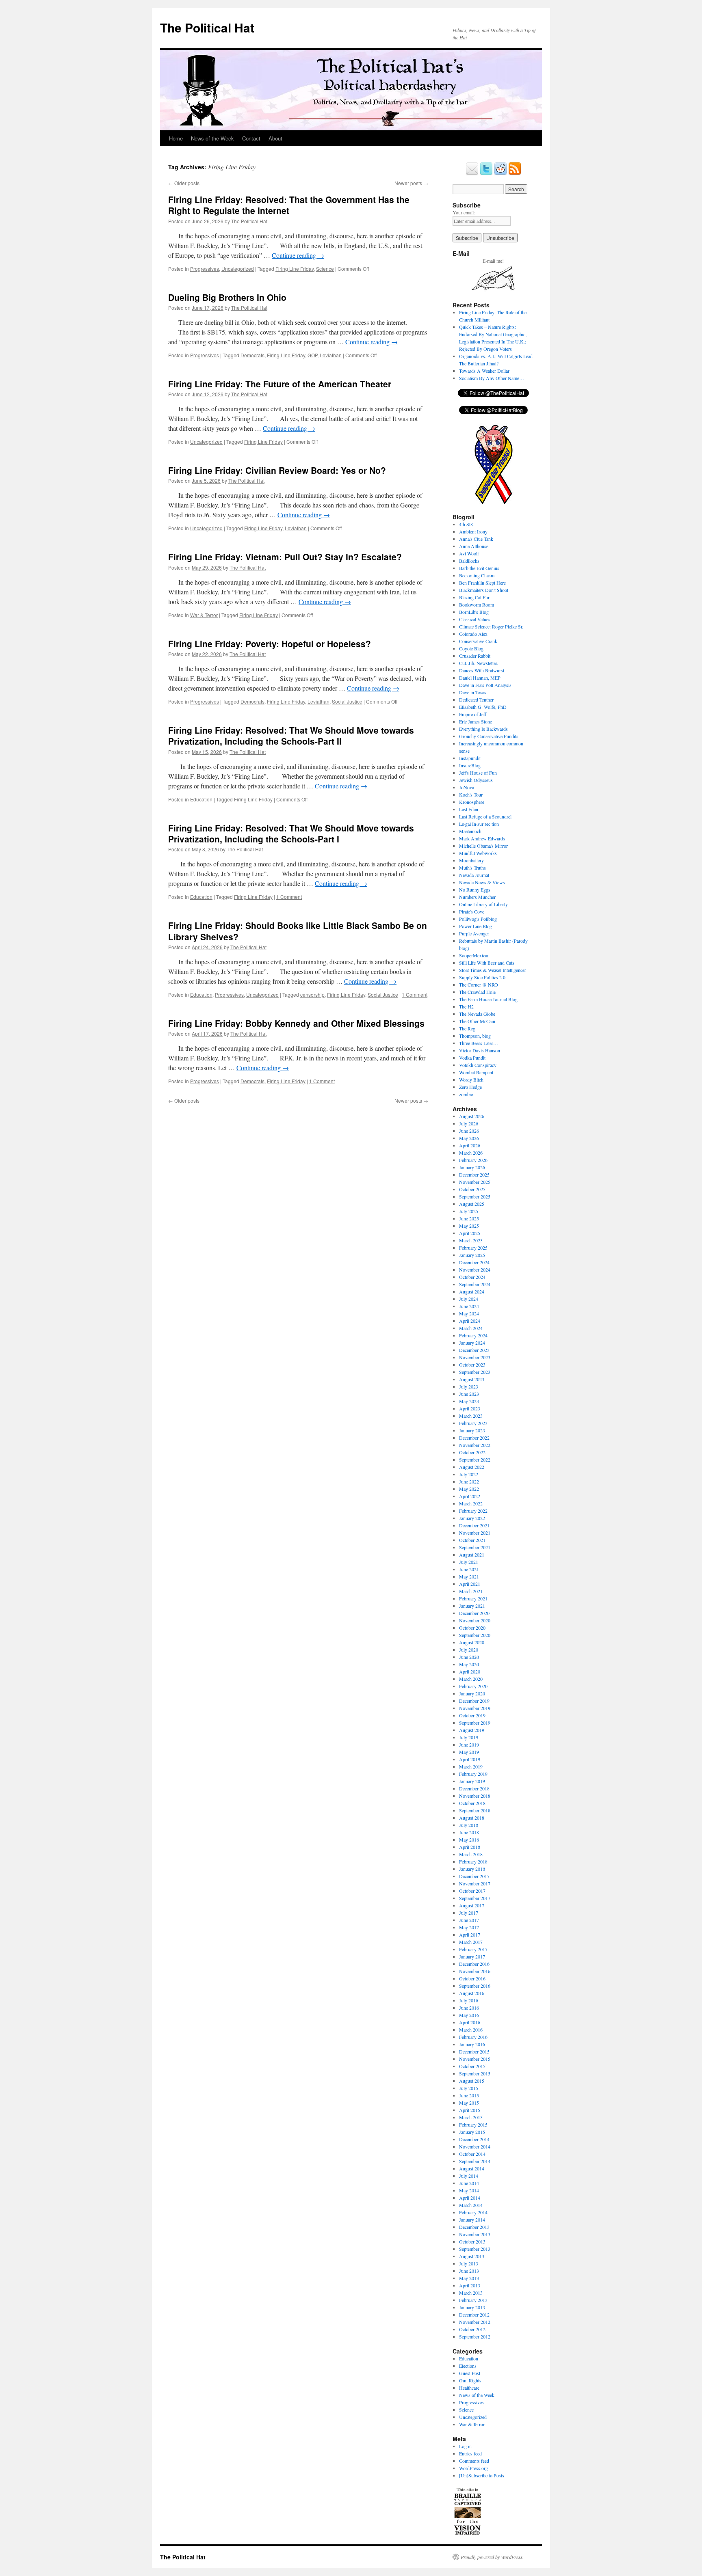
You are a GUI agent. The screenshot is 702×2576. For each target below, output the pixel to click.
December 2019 (474, 1701)
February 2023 (473, 1423)
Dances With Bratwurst (482, 670)
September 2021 (475, 1547)
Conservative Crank (478, 641)
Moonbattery (471, 860)
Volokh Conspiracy (478, 1065)
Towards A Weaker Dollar (484, 371)
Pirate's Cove (472, 911)
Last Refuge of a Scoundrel (485, 816)
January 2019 (472, 1781)
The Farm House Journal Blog (488, 999)
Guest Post (470, 2373)
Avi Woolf (469, 553)
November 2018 (475, 1796)
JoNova (467, 787)
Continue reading (298, 255)
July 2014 (469, 2176)
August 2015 (472, 2081)
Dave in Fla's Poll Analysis (485, 685)
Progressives (205, 269)
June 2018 (469, 1832)
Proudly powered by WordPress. (492, 2557)
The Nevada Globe (477, 1014)
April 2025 (470, 1233)
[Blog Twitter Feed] (486, 173)
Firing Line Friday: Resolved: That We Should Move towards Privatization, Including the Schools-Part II (291, 735)
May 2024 (469, 1313)
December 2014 (474, 2139)
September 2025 (475, 1196)
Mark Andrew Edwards (482, 838)
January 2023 (472, 1430)
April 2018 (470, 1847)
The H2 (466, 1006)
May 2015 (469, 2103)
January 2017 (472, 1956)
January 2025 (472, 1255)
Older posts (184, 183)
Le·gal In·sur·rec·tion (479, 824)
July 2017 (469, 1913)
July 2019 (469, 1737)
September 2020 (475, 1635)
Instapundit (470, 758)
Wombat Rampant (476, 1072)
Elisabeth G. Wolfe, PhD (483, 707)
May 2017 (469, 1927)
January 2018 (472, 1869)
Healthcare (469, 2388)
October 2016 (472, 1978)
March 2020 (471, 1679)
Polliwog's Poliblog (478, 919)
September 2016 (475, 1986)
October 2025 (472, 1189)
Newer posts (411, 183)
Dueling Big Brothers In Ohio (227, 297)
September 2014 (475, 2161)
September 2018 (475, 1810)
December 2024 (474, 1262)
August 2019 (472, 1730)
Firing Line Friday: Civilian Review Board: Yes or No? (277, 470)
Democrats (252, 355)
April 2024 (470, 1321)
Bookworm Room (477, 605)
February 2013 (473, 2300)
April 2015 (470, 2110)
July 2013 (469, 2263)
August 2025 (472, 1204)
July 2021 (469, 1562)
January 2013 (472, 2307)
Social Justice (347, 701)
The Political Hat (207, 27)
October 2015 (472, 2066)
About (275, 138)
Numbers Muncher (477, 897)
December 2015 (474, 2051)
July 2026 (469, 1123)
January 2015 (472, 2132)
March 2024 (471, 1328)
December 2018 (474, 1788)
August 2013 (472, 2256)
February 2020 (473, 1686)
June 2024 (469, 1306)
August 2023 (472, 1379)
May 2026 (469, 1138)
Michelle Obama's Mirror (483, 846)
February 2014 (473, 2212)
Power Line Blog (476, 926)
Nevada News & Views (482, 882)
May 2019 (469, 1752)
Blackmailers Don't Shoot (484, 590)
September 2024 (475, 1284)
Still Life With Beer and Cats (487, 963)
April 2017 (470, 1935)
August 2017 (472, 1905)
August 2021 (472, 1555)
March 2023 (471, 1416)
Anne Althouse (474, 546)
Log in (465, 2446)
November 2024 (475, 1270)
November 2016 (475, 1971)
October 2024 (472, 1277)
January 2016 (472, 2044)
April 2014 (470, 2198)
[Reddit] (500, 173)
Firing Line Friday (295, 269)
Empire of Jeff (473, 714)
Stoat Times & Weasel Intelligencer (493, 970)
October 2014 (472, 2154)
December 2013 (474, 2227)
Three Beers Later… (479, 1043)
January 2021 (472, 1606)
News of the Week (212, 138)
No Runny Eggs (475, 890)
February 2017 (473, 1949)
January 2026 (472, 1167)
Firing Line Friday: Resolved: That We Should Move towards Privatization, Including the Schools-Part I (291, 833)
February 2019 (473, 1774)
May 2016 (469, 2015)
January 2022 (472, 1518)
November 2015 (475, 2059)
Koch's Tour (471, 795)
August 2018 (472, 1818)
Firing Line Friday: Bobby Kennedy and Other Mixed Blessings (296, 1023)
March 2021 (471, 1591)
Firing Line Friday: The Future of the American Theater (280, 384)
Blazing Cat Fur (474, 597)
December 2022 (474, 1438)
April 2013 (470, 2285)
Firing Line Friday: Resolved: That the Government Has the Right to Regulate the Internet (289, 205)
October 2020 (472, 1628)
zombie (466, 1094)
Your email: (464, 212)
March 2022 (471, 1503)
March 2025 (471, 1240)
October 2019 (472, 1715)
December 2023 (474, 1350)
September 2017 (475, 1898)
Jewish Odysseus (476, 780)
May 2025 (469, 1226)
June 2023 (469, 1394)
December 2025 (474, 1175)
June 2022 (469, 1481)
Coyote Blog (471, 648)
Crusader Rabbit (475, 656)
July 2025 (469, 1211)
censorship (312, 994)
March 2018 (471, 1854)
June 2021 (469, 1569)
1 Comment (289, 897)
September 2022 (475, 1460)
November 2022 (475, 1445)
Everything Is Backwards (483, 729)
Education (201, 799)
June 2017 (469, 1920)
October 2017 (472, 1891)
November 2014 (475, 2146)
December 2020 (474, 1613)
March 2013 (471, 2293)
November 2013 (475, 2234)
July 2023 (469, 1386)
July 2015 (469, 2088)
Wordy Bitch (471, 1080)
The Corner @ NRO (479, 985)
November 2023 (475, 1357)
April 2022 (470, 1496)
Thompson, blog (475, 1036)
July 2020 (469, 1650)
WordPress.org (473, 2468)
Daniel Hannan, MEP (480, 678)
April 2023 (470, 1408)
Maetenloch (470, 831)
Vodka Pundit (472, 1058)
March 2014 (471, 2205)
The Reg (467, 1028)
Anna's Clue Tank (476, 539)
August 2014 (472, 2168)
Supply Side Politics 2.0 (482, 977)
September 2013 (475, 2249)
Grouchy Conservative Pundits (489, 736)
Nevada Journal (474, 875)
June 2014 (469, 2183)
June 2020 (469, 1657)
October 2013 (472, 2241)
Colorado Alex (473, 634)
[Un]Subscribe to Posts (482, 2475)
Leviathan (331, 355)
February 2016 (473, 2037)
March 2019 (471, 1766)
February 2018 (473, 1861)
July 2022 (469, 1474)
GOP (312, 355)
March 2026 (471, 1153)
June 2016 (469, 2008)
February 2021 (473, 1598)
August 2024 (472, 1291)
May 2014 (469, 2190)
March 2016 (471, 2030)
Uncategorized (238, 269)
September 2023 (475, 1372)
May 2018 (469, 1840)
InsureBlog (470, 765)
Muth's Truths (472, 868)
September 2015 (475, 2073)
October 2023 (472, 1365)
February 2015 (473, 2125)
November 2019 (475, 1708)
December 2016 (474, 1964)
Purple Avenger (474, 933)
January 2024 (472, 1343)
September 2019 (475, 1723)
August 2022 (472, 1467)
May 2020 (469, 1664)
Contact (251, 138)
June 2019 (469, 1745)
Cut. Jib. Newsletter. (479, 663)
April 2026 (470, 1145)
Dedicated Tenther (476, 700)
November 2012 (475, 2322)
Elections (468, 2366)
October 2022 (472, 1452)
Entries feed (470, 2453)
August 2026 (472, 1116)
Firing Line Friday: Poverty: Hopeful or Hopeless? (270, 643)
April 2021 (470, 1584)
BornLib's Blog (474, 612)
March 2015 (471, 2117)
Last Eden (469, 809)
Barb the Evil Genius (479, 568)
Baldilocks (469, 561)
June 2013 (469, 2271)
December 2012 (474, 2315)
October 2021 (472, 1540)
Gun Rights (470, 2380)
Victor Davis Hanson (480, 1050)
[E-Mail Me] (472, 173)
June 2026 (469, 1131)
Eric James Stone (476, 721)
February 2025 (473, 1248)
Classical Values (475, 619)
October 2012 (472, 2329)
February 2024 (473, 1335)
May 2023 (469, 1401)
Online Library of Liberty (483, 904)
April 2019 (470, 1759)
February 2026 (473, 1160)
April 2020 (470, 1671)
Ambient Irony (473, 531)
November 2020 (475, 1620)
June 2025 (469, 1218)
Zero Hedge (470, 1087)
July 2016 (469, 2000)
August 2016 (472, 1993)
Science (325, 269)
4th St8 (466, 524)
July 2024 (469, 1299)
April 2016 (470, 2022)
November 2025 (475, 1182)
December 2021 (474, 1525)
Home (176, 138)
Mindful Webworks (478, 853)
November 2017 (475, 1883)
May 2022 (469, 1489)
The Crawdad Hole (477, 992)
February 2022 (473, 1511)
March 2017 (471, 1942)
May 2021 (469, 1576)
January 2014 (472, 2220)
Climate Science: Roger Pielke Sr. (491, 626)
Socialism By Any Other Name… (492, 378)
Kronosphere (472, 802)
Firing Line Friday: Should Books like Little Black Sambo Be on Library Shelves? (298, 931)
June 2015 (469, 2095)
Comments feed (474, 2461)
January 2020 (472, 1693)
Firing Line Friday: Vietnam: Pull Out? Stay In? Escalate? (285, 557)
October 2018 (472, 1803)
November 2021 (475, 1533)
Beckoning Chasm (477, 575)
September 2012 (475, 2336)
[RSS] (515, 173)
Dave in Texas (473, 692)
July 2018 (469, 1825)
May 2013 (469, 2278)
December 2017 (474, 1876)
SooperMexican (474, 955)
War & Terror (204, 615)
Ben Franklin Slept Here (482, 583)
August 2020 (472, 1642)
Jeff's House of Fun (478, 773)
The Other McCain (477, 1021)
